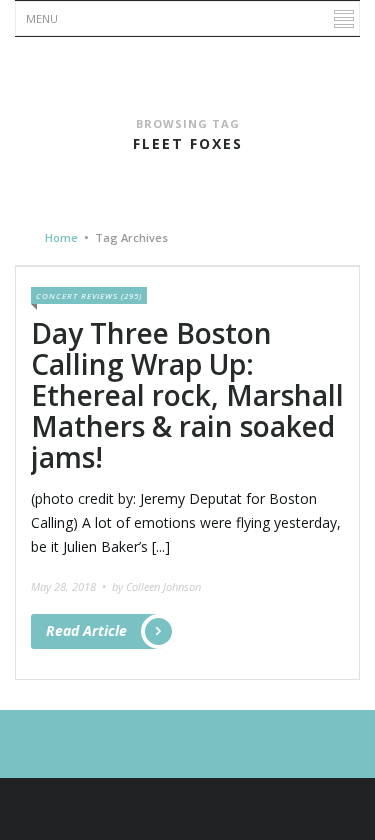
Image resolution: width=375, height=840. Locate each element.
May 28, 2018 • (70, 586)
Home (61, 237)
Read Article (86, 630)
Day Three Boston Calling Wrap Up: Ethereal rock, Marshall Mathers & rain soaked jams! (187, 394)
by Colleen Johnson (156, 586)
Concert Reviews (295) (89, 295)
